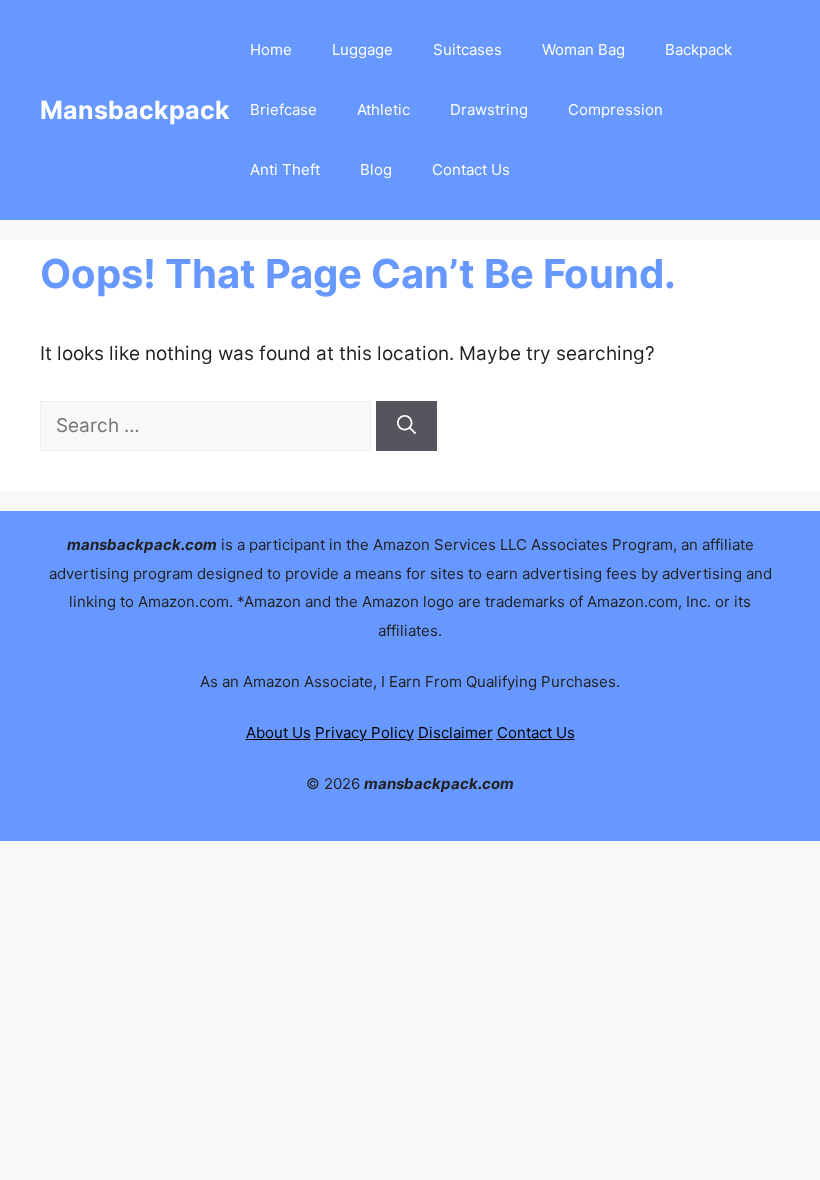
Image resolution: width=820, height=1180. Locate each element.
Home (271, 49)
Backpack (698, 49)
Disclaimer (455, 732)
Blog (376, 169)
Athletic (383, 109)
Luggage (362, 49)
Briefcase (283, 109)
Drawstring (489, 109)
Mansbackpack (135, 110)
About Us (278, 732)
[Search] (406, 426)
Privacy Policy (364, 732)
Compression (615, 109)
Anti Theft (285, 169)
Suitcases (467, 49)
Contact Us (471, 169)
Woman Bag (583, 49)
